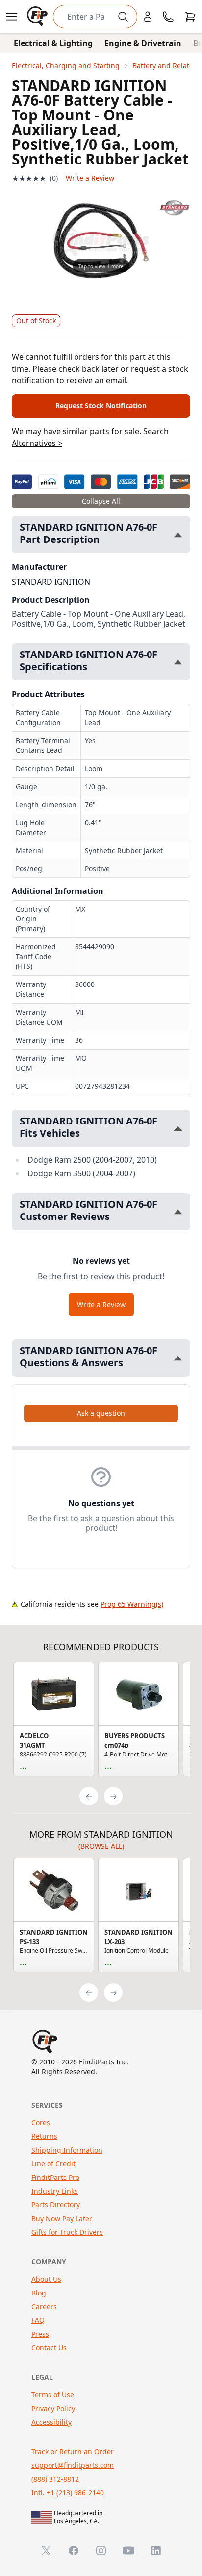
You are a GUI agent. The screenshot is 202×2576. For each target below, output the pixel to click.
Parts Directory (56, 2205)
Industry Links (55, 2191)
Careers (44, 2307)
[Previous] (89, 1796)
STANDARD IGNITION (51, 582)
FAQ (38, 2320)
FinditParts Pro (55, 2177)
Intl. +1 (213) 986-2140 (68, 2493)
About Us (46, 2279)
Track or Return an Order (73, 2451)
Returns (44, 2136)
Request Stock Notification (101, 406)
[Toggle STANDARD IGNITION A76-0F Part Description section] (178, 535)
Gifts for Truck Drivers (67, 2232)
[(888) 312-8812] (168, 17)
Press (40, 2334)
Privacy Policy (53, 2408)
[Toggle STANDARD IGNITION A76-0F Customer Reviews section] (178, 1212)
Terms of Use (53, 2395)
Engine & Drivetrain (143, 43)
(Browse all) (101, 1846)
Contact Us (49, 2348)
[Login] (148, 17)
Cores (41, 2122)
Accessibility (51, 2422)
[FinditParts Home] (38, 17)
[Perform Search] (123, 17)
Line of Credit (53, 2164)
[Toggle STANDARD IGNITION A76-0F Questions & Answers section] (178, 1358)
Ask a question (101, 1413)
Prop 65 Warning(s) (132, 1604)
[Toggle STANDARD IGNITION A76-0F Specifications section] (178, 662)
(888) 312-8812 (55, 2479)
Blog (39, 2293)
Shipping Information (67, 2150)
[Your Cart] (190, 17)
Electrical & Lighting (53, 43)
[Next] (113, 1796)
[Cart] (190, 17)
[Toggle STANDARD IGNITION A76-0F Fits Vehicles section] (178, 1129)
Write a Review (90, 178)
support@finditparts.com (73, 2465)
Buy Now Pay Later (62, 2218)
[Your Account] (148, 17)
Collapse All (101, 501)
